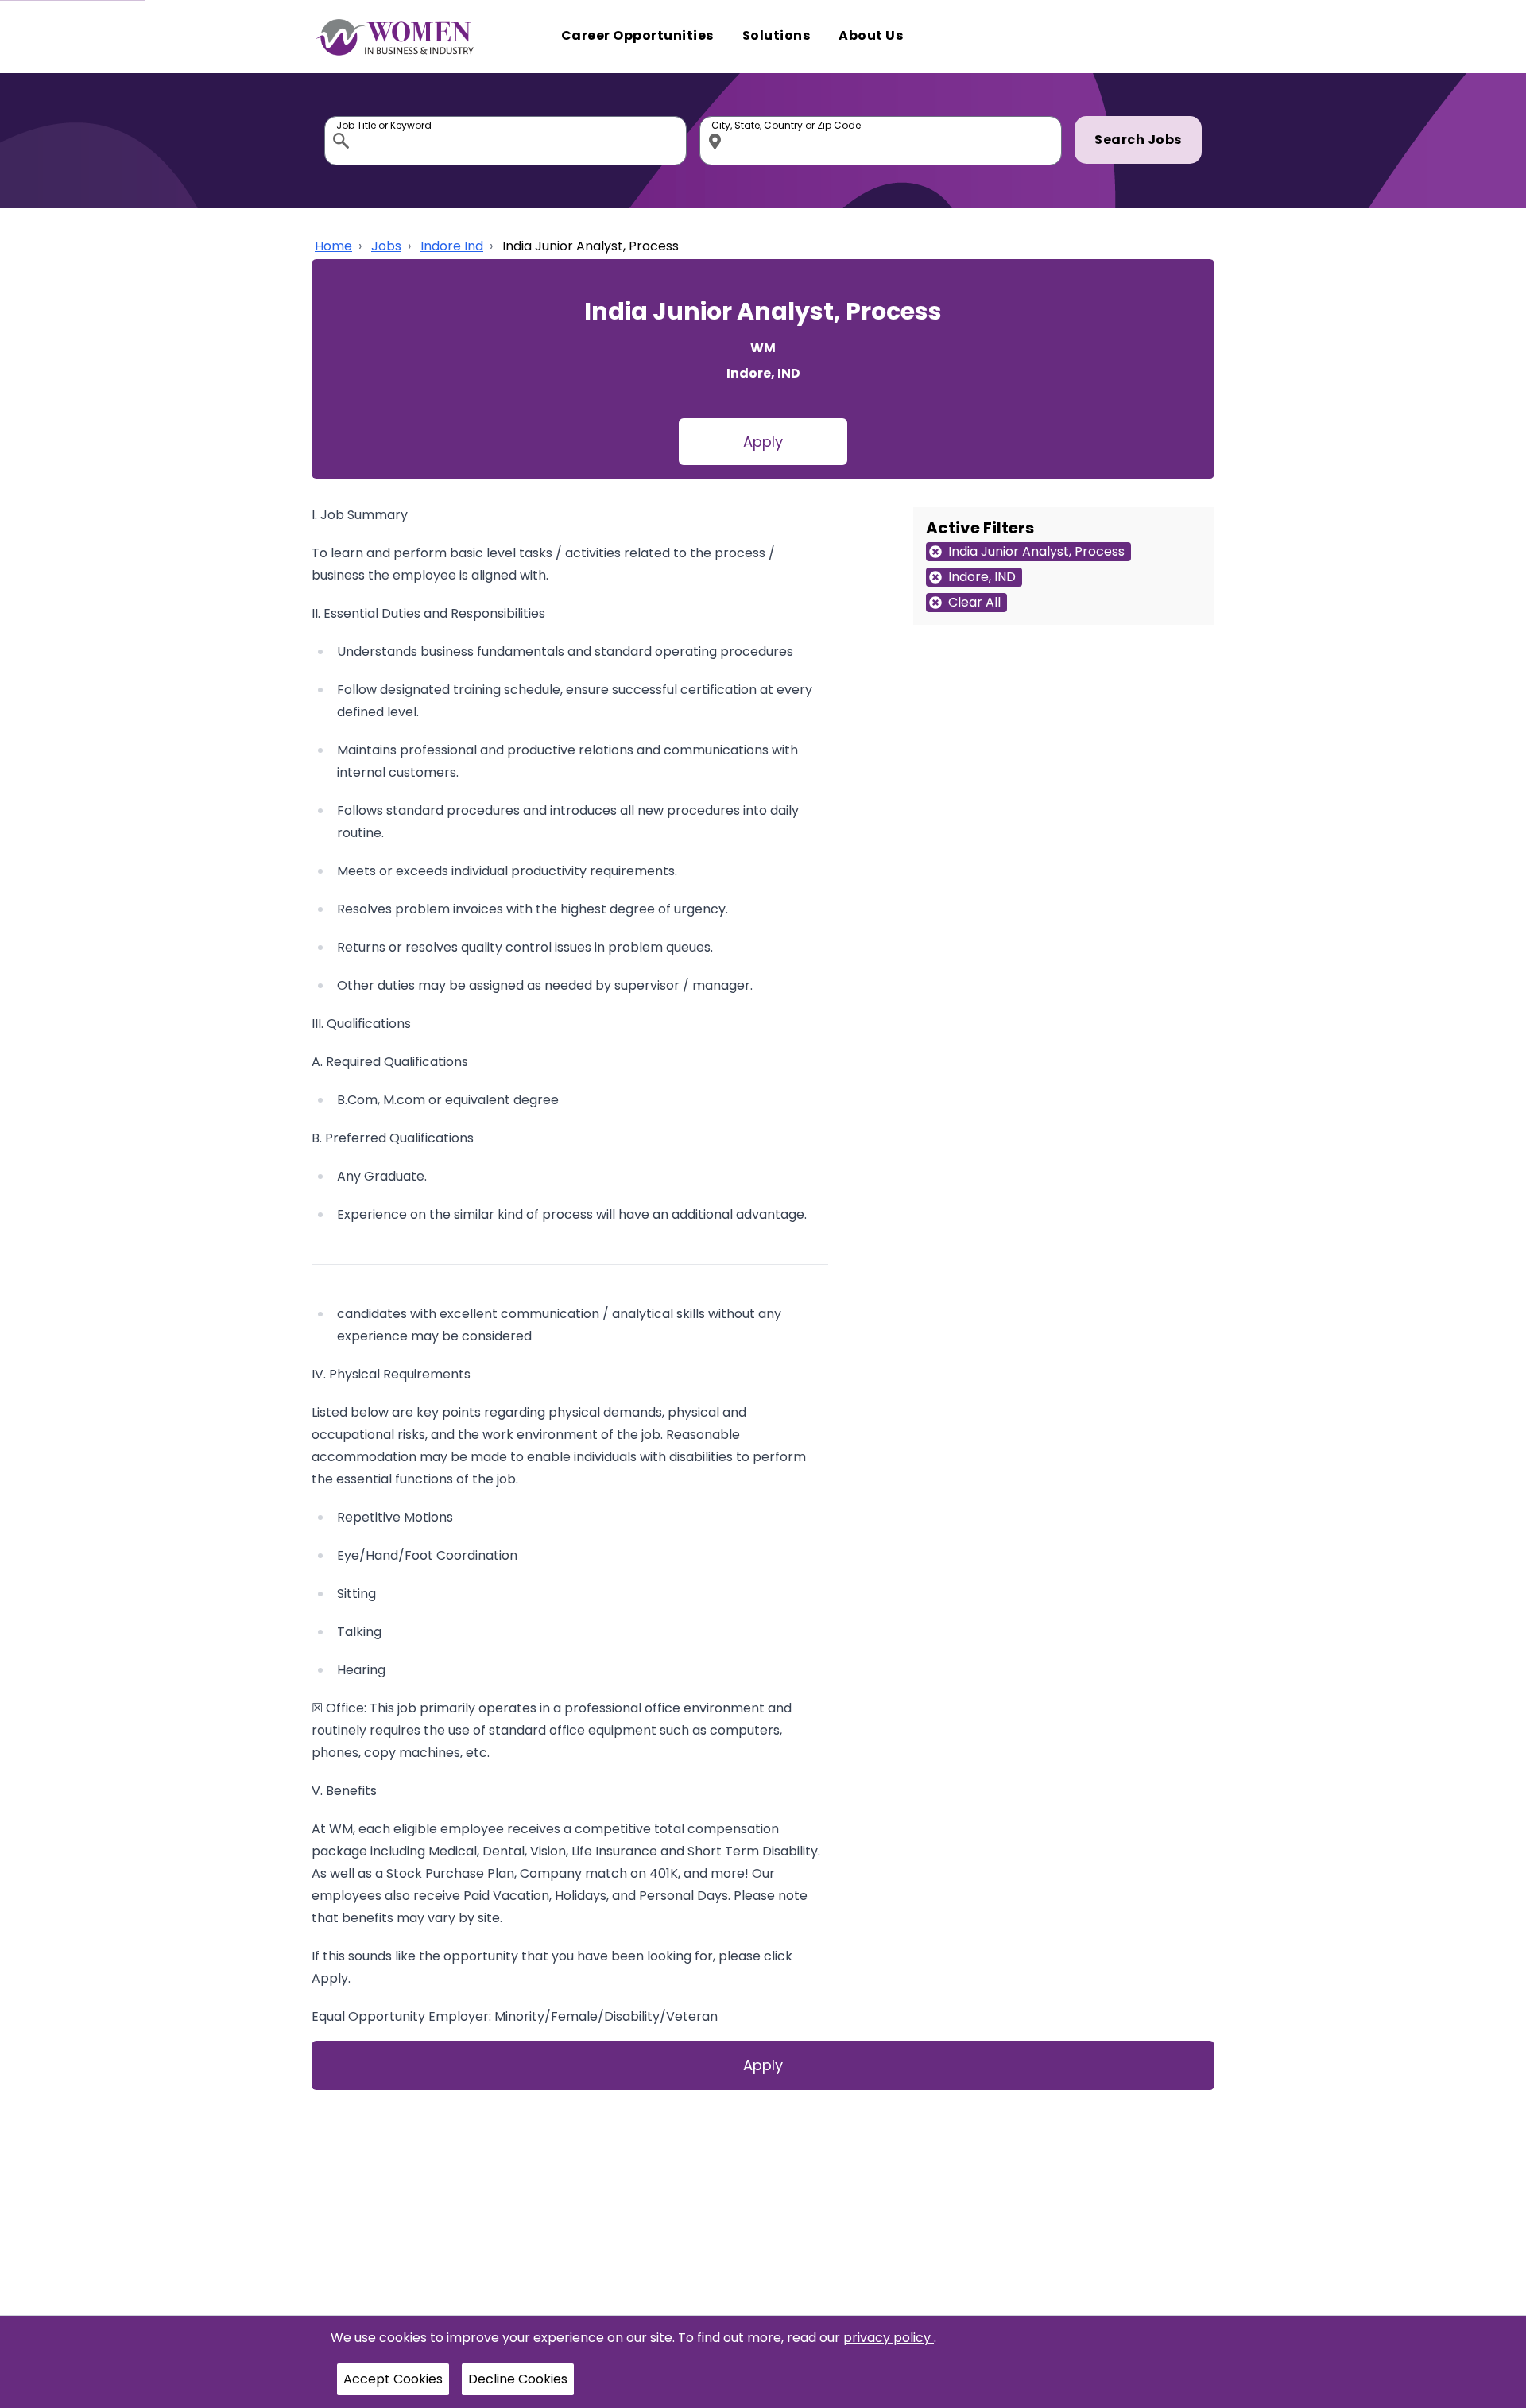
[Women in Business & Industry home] (395, 37)
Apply (763, 442)
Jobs (386, 246)
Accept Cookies (393, 2379)
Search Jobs (1138, 140)
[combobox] (505, 141)
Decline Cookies (518, 2379)
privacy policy (889, 2338)
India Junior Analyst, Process (591, 246)
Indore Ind (452, 246)
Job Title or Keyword (343, 120)
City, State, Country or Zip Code (718, 120)
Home (333, 246)
